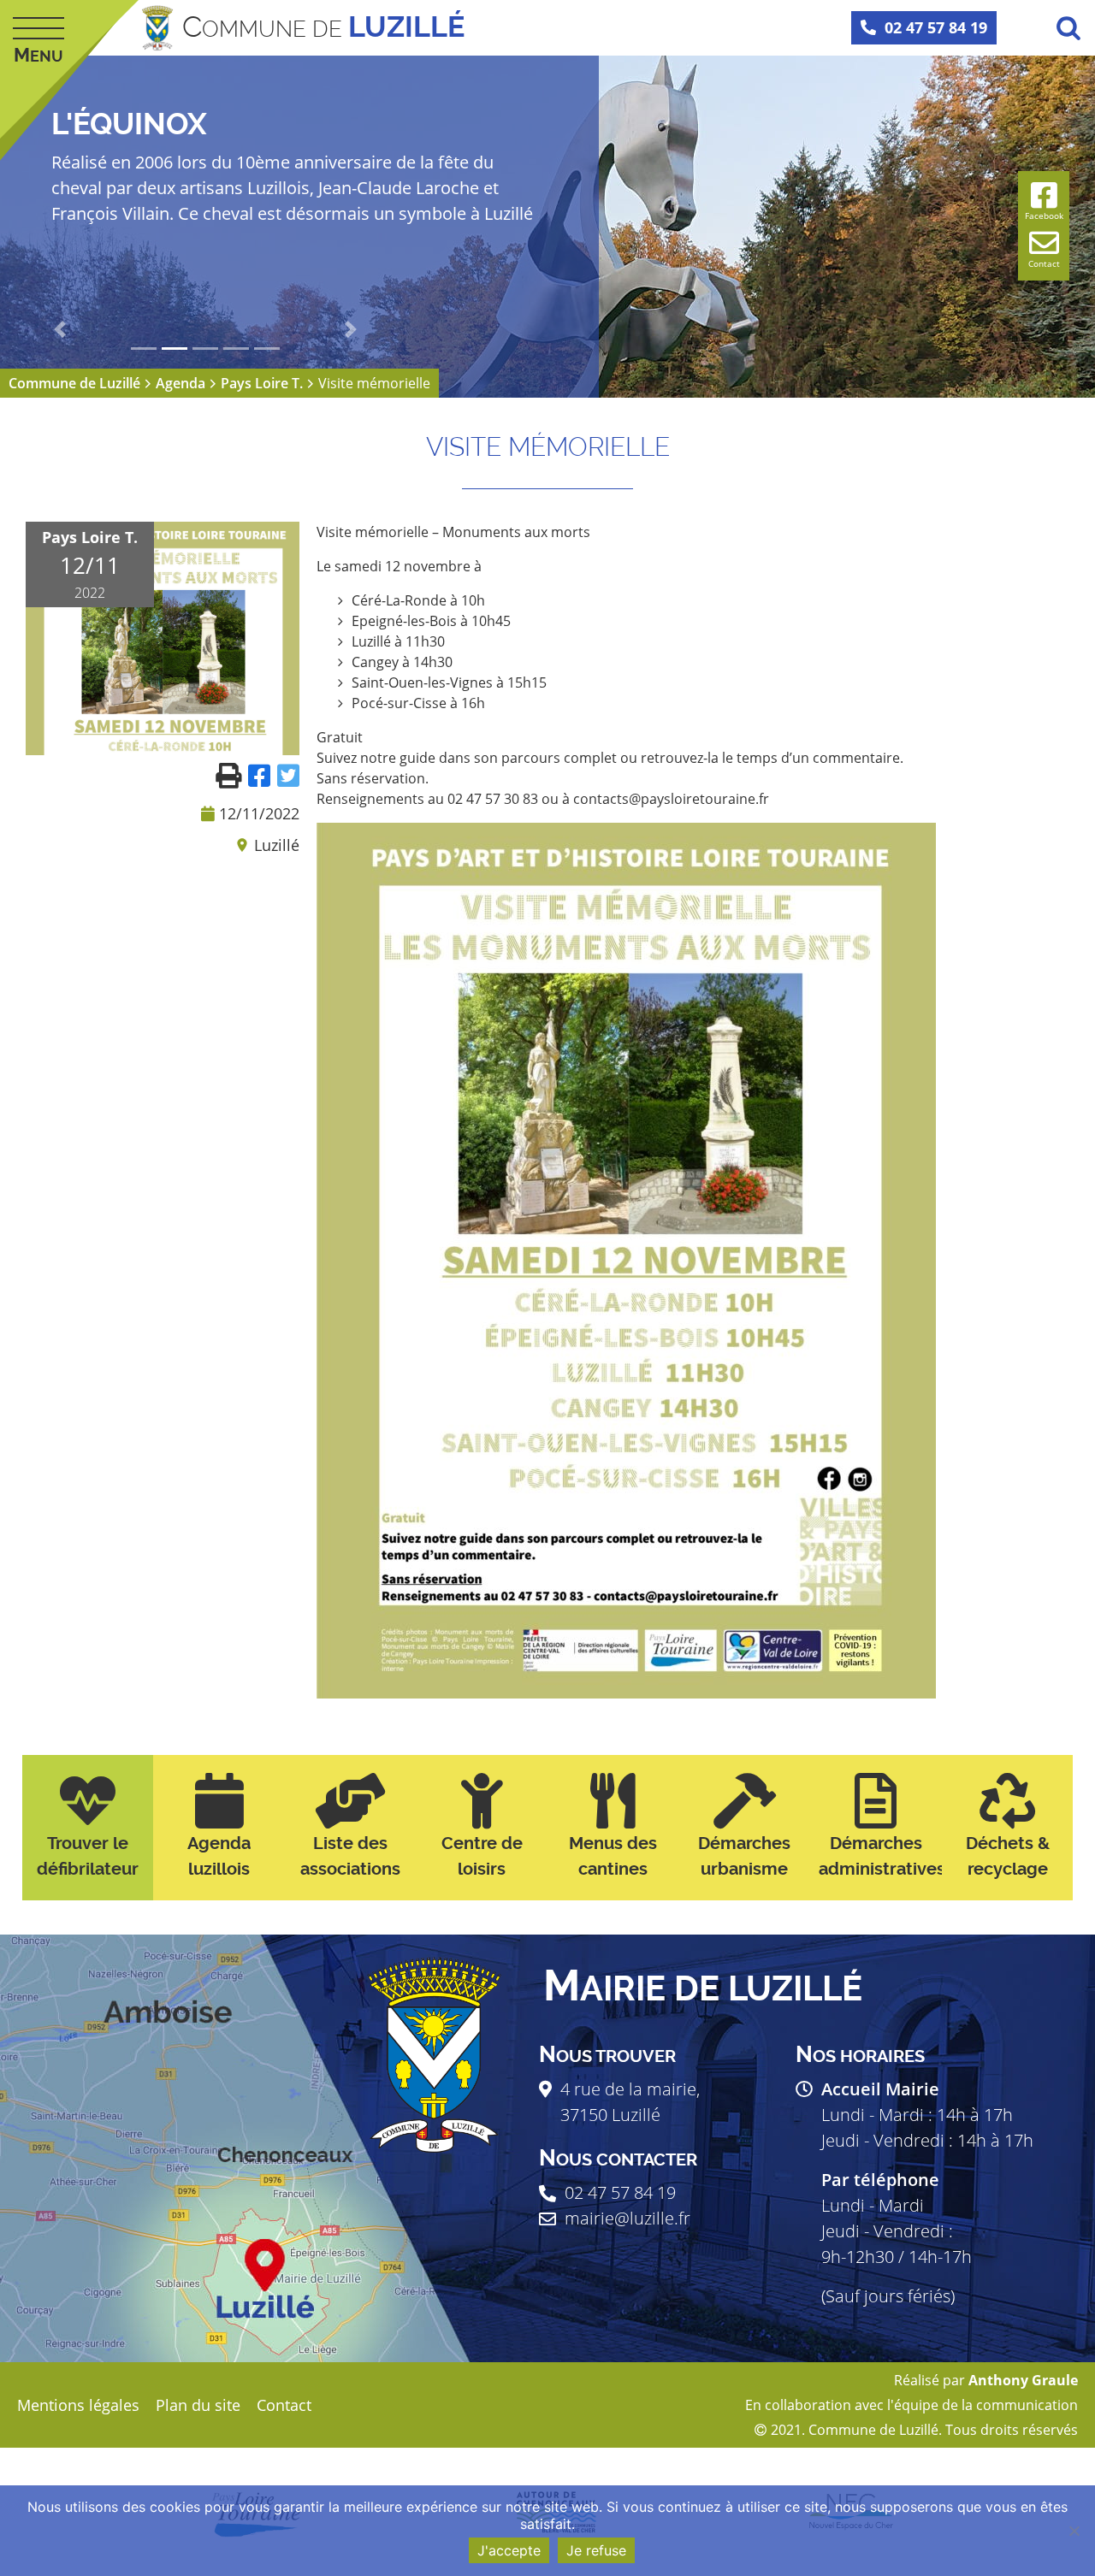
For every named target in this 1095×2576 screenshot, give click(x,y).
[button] (60, 329)
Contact (284, 2405)
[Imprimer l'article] (232, 774)
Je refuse (596, 2550)
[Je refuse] (1074, 2531)
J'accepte (509, 2550)
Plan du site (198, 2405)
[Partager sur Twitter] (288, 774)
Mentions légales (78, 2405)
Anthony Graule (1023, 2380)
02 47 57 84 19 (936, 27)
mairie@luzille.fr (627, 2218)
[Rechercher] (1068, 27)
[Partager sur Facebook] (263, 774)
